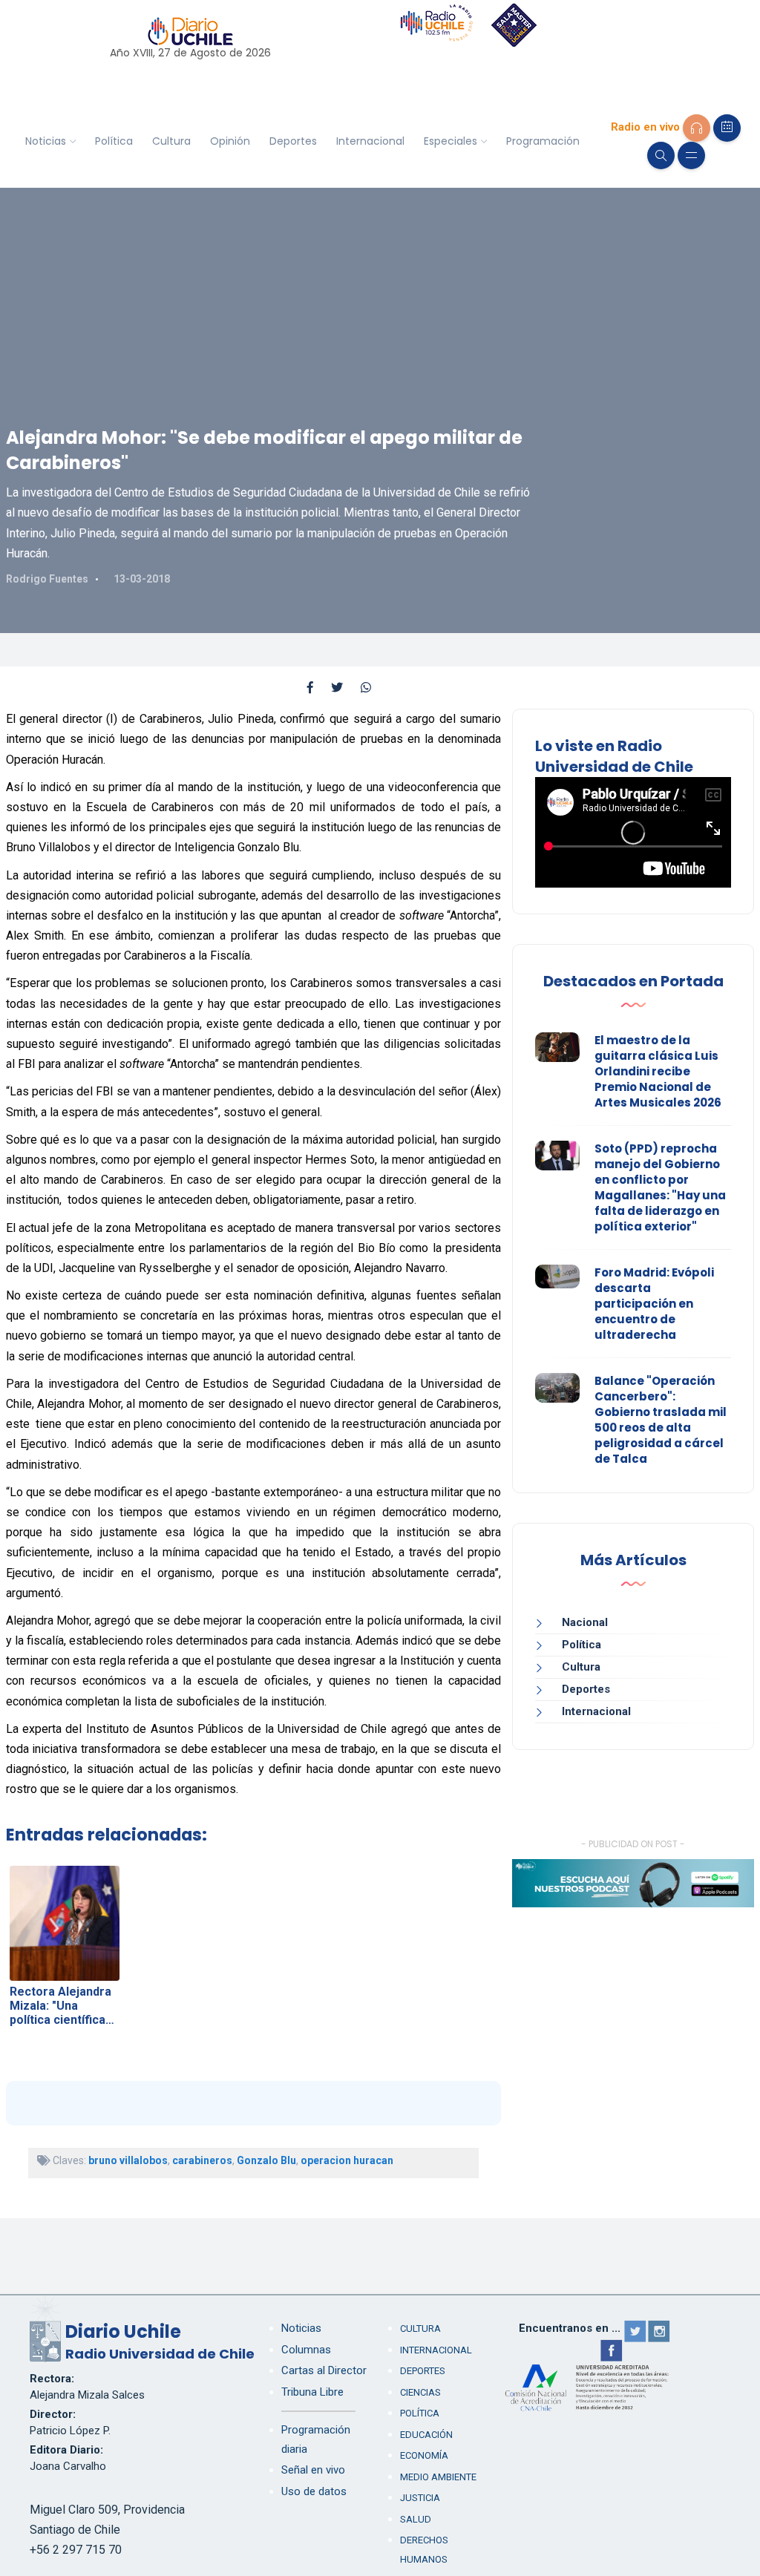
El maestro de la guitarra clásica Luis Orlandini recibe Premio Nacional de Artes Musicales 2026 (658, 1071)
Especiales (451, 141)
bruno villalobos (128, 2160)
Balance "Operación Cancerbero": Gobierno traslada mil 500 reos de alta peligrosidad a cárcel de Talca (661, 1420)
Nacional (585, 1622)
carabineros (202, 2160)
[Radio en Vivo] (697, 128)
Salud (416, 2519)
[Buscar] (661, 155)
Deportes (293, 141)
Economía (424, 2455)
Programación (543, 141)
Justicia (420, 2498)
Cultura (171, 141)
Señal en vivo (313, 2470)
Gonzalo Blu (266, 2160)
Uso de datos (314, 2491)
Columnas (306, 2350)
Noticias (46, 141)
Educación (426, 2435)
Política (114, 141)
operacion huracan (347, 2160)
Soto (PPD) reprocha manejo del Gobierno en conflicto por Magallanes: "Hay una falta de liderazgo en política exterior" (660, 1187)
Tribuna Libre (312, 2392)
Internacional (370, 141)
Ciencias (420, 2392)
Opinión (230, 141)
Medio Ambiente (438, 2477)
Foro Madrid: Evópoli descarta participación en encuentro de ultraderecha (654, 1304)
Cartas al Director (324, 2370)
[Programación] (727, 128)
